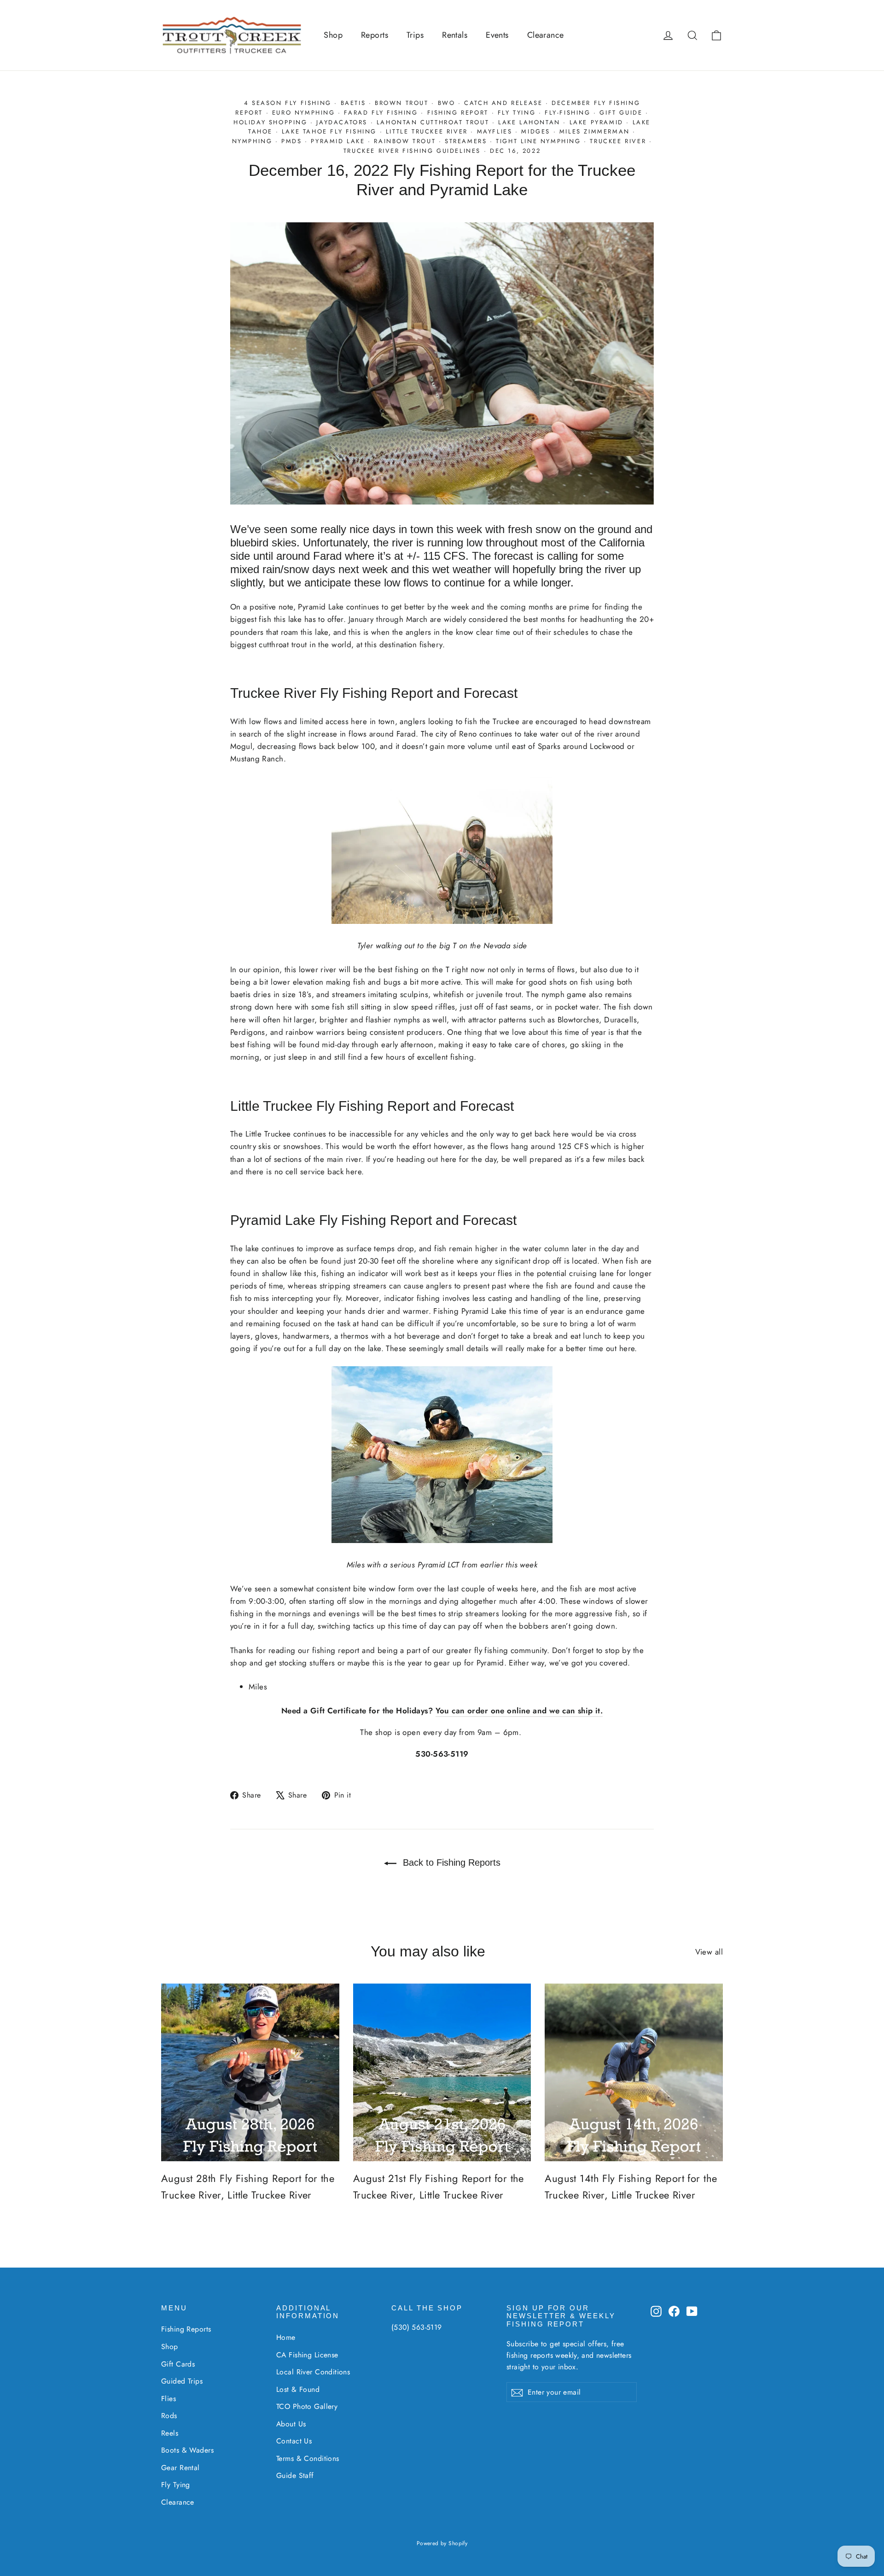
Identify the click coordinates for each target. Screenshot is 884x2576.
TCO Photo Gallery (307, 2406)
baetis (353, 103)
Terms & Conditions (308, 2458)
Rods (169, 2416)
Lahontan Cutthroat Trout (433, 122)
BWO (447, 103)
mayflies (495, 131)
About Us (291, 2424)
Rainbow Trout (405, 141)
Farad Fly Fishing (381, 113)
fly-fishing (568, 113)
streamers (466, 141)
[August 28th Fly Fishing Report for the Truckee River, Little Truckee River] (250, 2073)
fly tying (517, 113)
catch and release (503, 103)
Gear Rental (180, 2468)
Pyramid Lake (338, 141)
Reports (375, 35)
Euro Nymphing (304, 113)
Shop (333, 35)
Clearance (546, 35)
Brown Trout (402, 103)
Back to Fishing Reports (450, 1862)
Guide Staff (295, 2475)
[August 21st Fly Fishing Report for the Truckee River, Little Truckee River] (442, 2073)
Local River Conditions (313, 2372)
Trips (415, 35)
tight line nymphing (538, 141)
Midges (536, 131)
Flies (169, 2399)
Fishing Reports (186, 2329)
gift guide (621, 113)
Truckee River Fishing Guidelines (412, 151)
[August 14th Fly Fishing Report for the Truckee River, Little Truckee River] (634, 2073)
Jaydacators (342, 122)
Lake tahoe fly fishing (329, 131)
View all (709, 1952)
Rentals (455, 35)
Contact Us (294, 2441)
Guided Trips (182, 2381)
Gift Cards (178, 2364)
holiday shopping (270, 122)
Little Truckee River (427, 131)
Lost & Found (298, 2389)
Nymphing (252, 141)
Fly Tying (176, 2485)
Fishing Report (458, 113)
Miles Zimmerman (595, 131)
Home (286, 2337)
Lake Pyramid (596, 122)
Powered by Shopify (442, 2543)
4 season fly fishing (288, 103)
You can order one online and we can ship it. (519, 1711)
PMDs (291, 141)
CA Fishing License (307, 2355)
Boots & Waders (187, 2450)
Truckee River (618, 141)
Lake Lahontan (529, 122)
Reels (170, 2433)
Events (497, 35)
